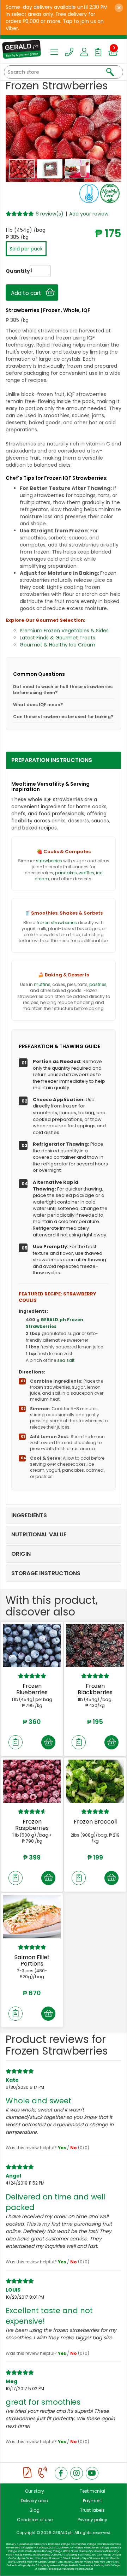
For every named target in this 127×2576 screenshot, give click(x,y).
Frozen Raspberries (32, 1825)
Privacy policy (92, 2520)
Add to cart (28, 293)
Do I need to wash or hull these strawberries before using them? (63, 690)
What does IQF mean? (38, 705)
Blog (35, 2510)
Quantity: (11, 271)
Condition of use (35, 2520)
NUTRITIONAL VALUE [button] (39, 1534)
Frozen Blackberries (95, 1689)
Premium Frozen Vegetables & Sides (64, 631)
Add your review (89, 214)
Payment (92, 2501)
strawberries (49, 861)
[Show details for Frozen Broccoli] (95, 1781)
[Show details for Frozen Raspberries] (32, 1781)
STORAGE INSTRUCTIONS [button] (46, 1573)
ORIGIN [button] (21, 1554)
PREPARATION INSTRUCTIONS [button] (52, 760)
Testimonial (92, 2491)
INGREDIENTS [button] (29, 1515)
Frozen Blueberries (32, 1689)
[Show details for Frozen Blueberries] (32, 1646)
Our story (35, 2491)
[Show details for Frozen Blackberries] (95, 1646)
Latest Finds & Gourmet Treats (58, 638)
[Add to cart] (48, 1742)
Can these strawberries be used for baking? (63, 717)
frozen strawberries (57, 923)
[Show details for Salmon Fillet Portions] (32, 1917)
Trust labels (92, 2510)
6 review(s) (50, 214)
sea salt (66, 1360)
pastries (98, 984)
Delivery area (35, 2501)
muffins (42, 984)
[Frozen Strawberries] (23, 169)
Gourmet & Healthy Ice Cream (58, 645)
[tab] (64, 760)
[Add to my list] (16, 1742)
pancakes (66, 873)
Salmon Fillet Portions (32, 1960)
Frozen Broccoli (95, 1822)
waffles (86, 873)
